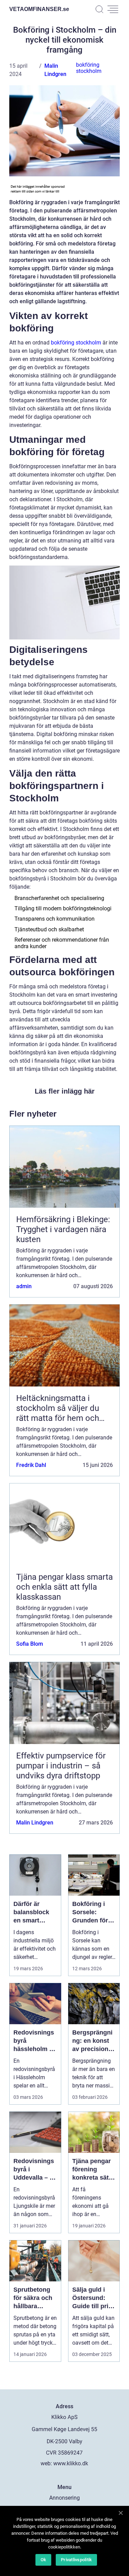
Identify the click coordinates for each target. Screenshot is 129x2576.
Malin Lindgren (35, 1823)
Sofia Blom (30, 1644)
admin (24, 1286)
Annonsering (64, 2498)
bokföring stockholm (89, 68)
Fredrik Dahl (31, 1465)
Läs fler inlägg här (65, 1091)
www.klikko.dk (71, 2463)
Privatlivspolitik (76, 2560)
